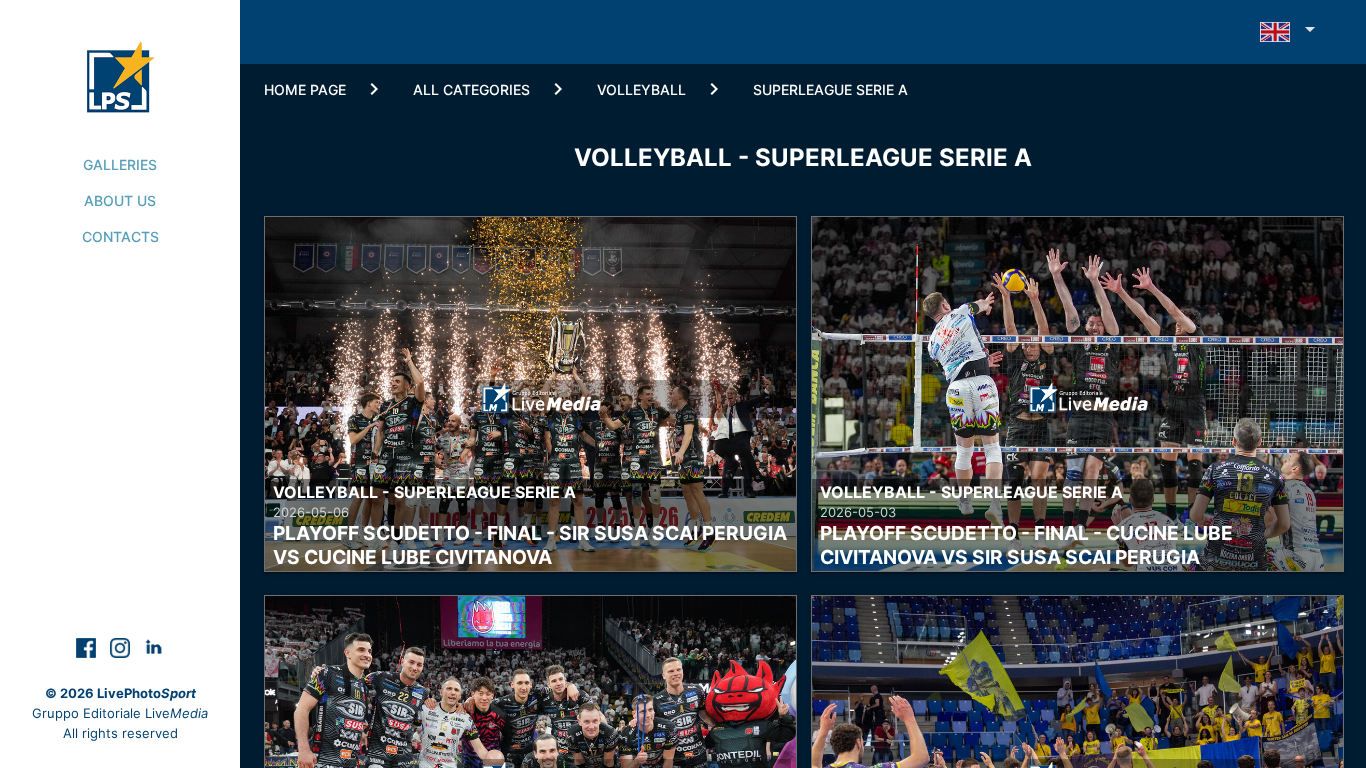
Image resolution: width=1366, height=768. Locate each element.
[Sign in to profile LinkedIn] (154, 646)
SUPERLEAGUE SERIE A (830, 89)
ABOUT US (120, 200)
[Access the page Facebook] (88, 646)
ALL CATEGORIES (471, 89)
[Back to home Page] (120, 56)
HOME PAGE (305, 89)
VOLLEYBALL (641, 89)
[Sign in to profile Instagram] (122, 646)
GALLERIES (120, 164)
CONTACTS (120, 236)
